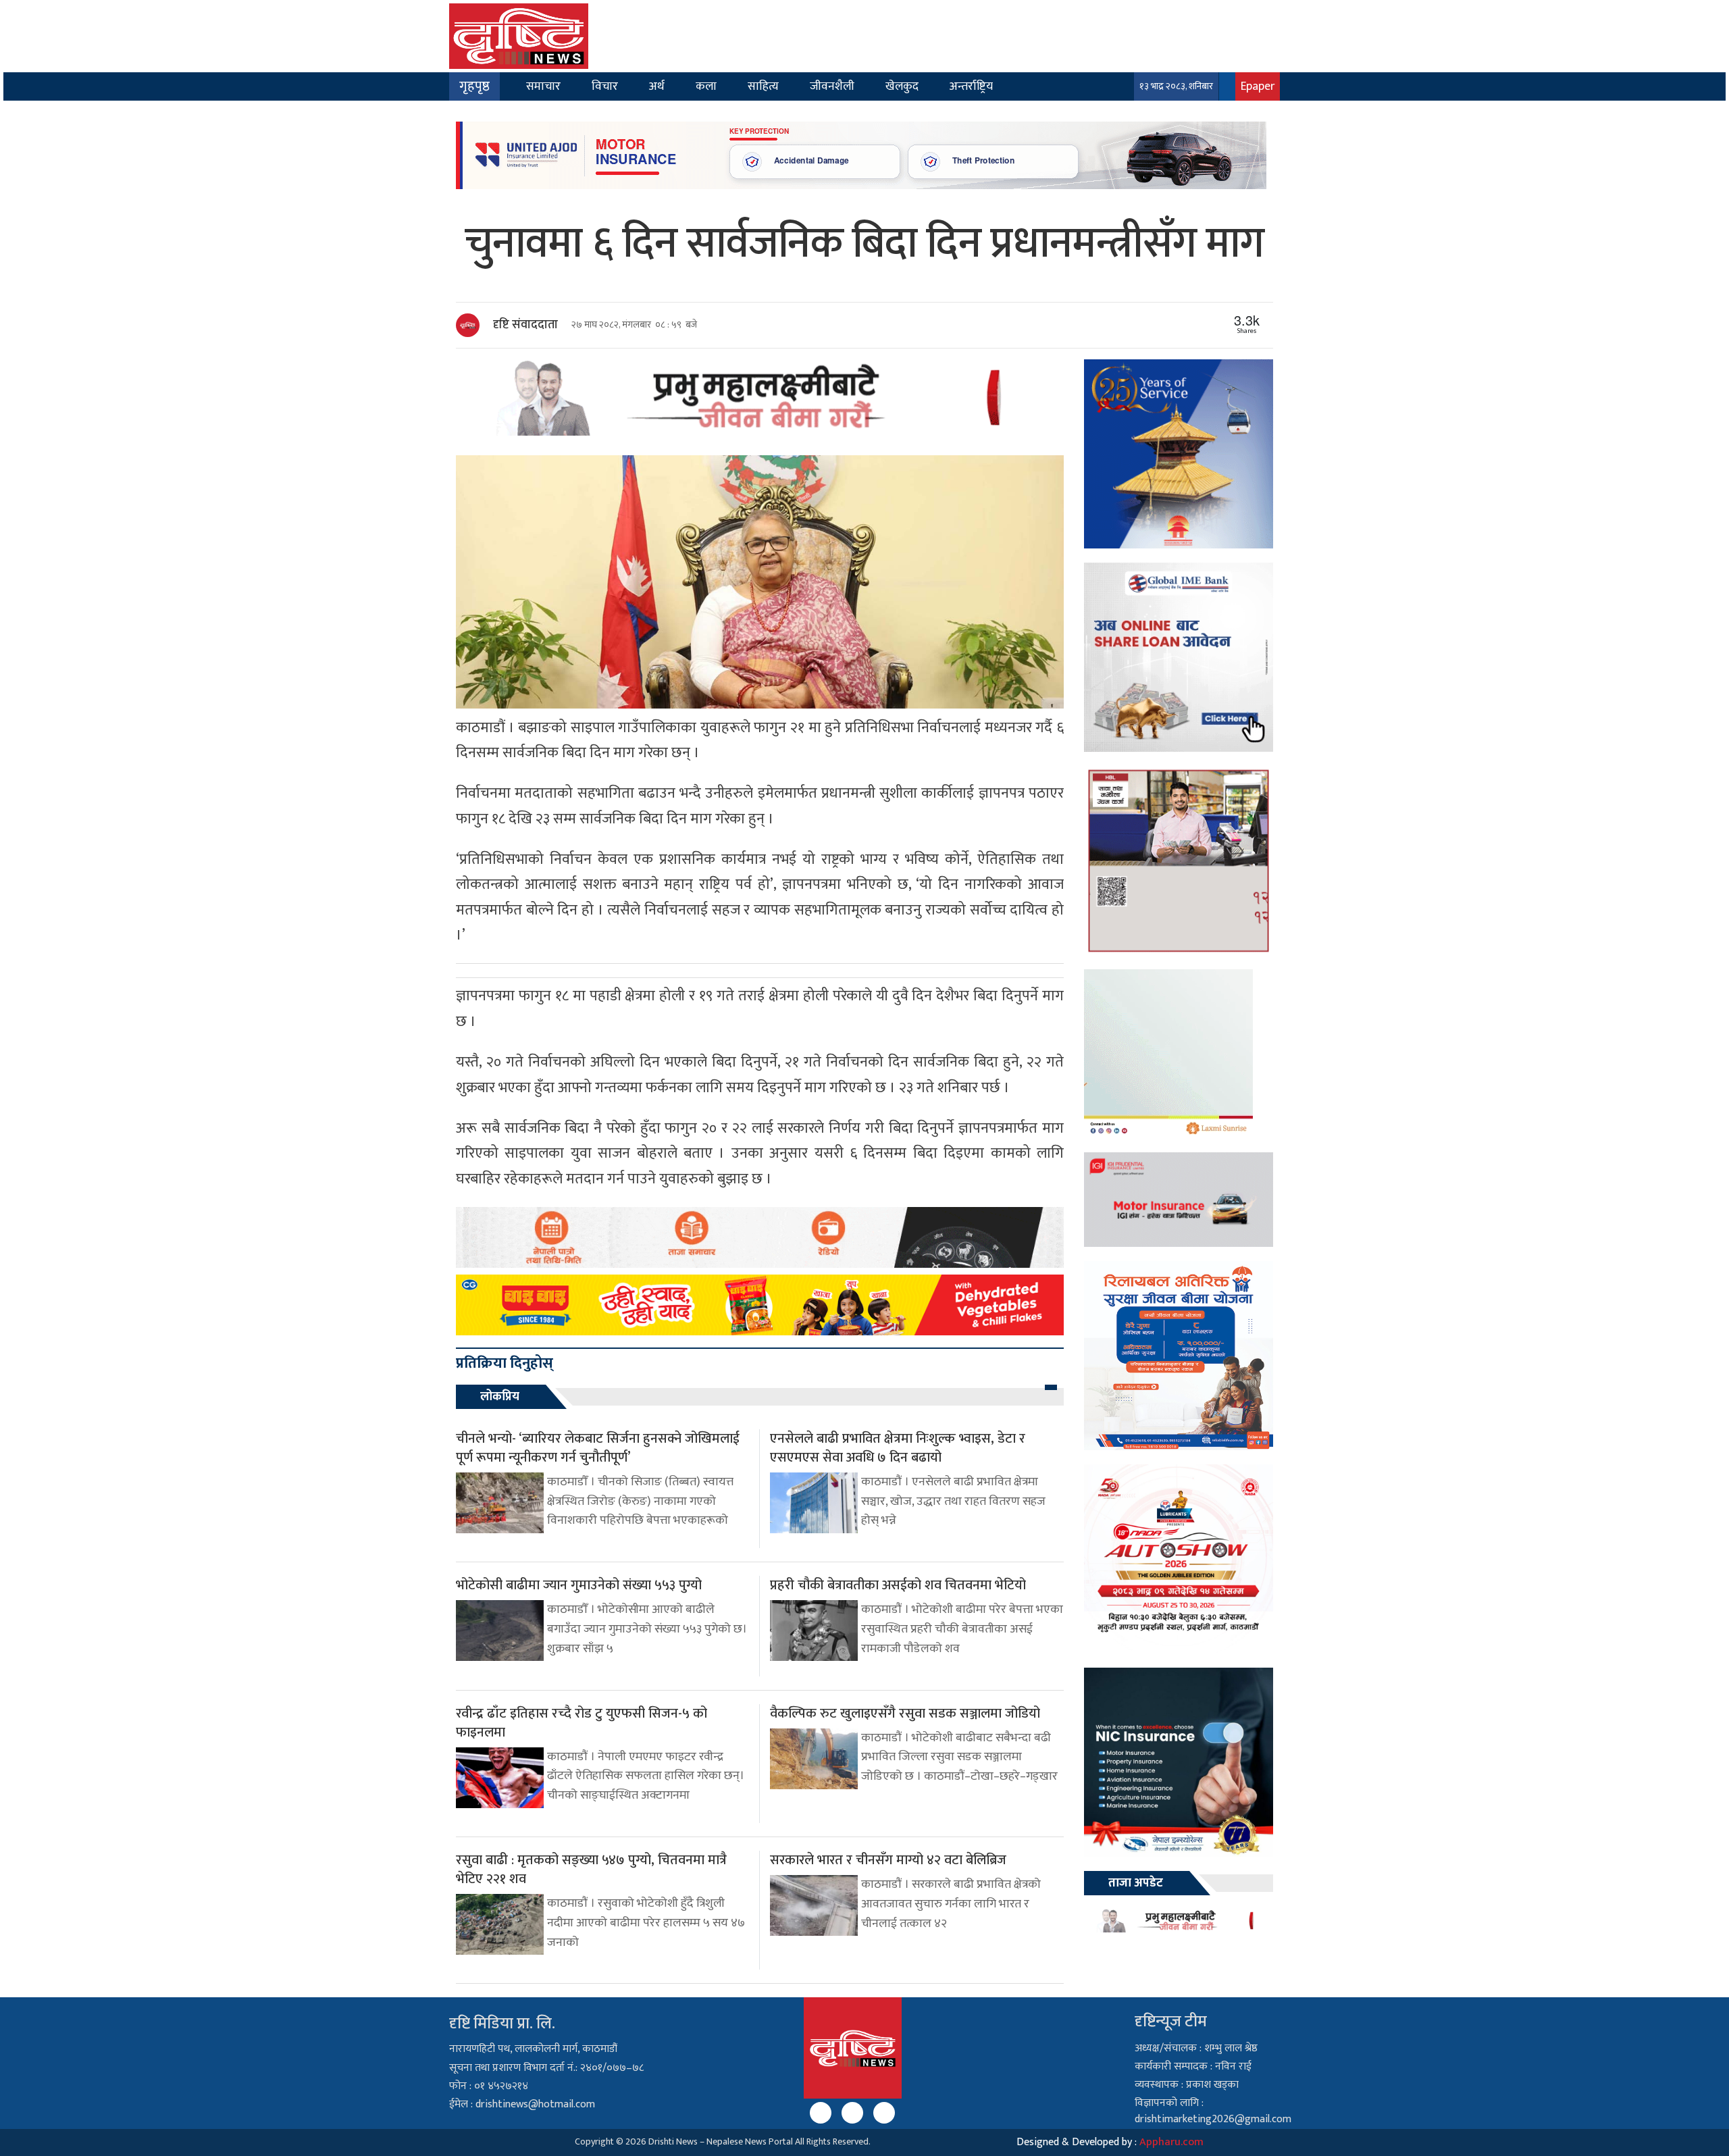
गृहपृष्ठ (474, 86)
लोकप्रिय (500, 1397)
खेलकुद (902, 86)
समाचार (543, 86)
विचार (605, 86)
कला (706, 86)
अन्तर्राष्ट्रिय (971, 86)
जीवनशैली (832, 86)
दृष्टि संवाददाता (525, 325)
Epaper (1258, 86)
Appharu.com (1171, 2142)
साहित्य (763, 86)
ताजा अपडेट (1136, 1883)
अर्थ (657, 86)
